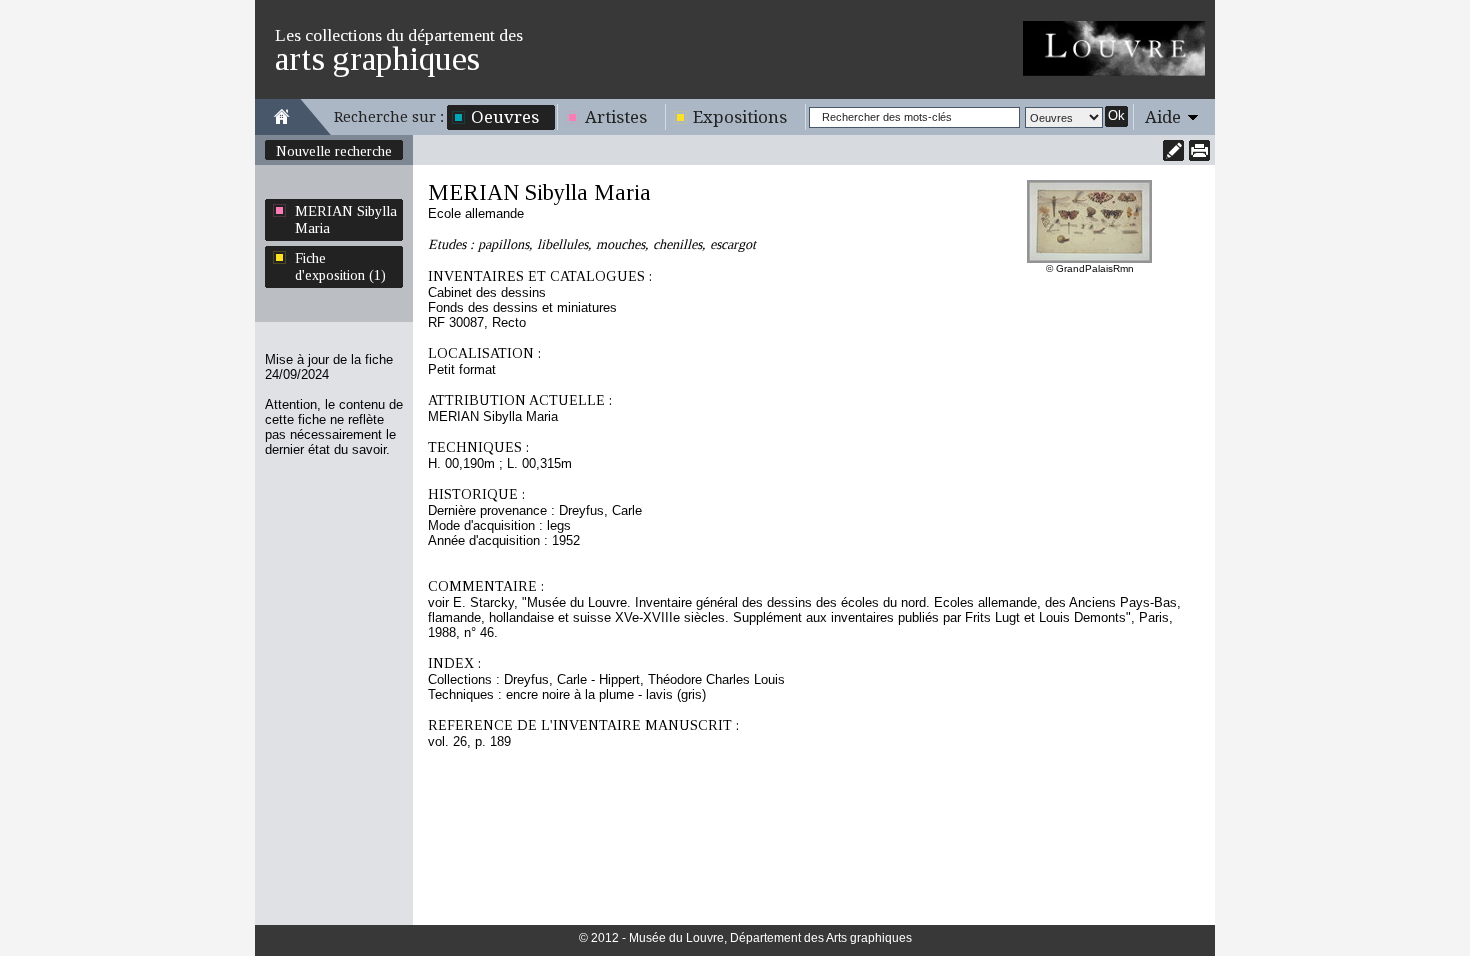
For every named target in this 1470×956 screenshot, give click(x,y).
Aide (1163, 117)
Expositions (740, 117)
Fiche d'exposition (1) (340, 266)
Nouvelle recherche (334, 151)
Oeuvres (505, 117)
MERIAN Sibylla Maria (346, 219)
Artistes (616, 117)
